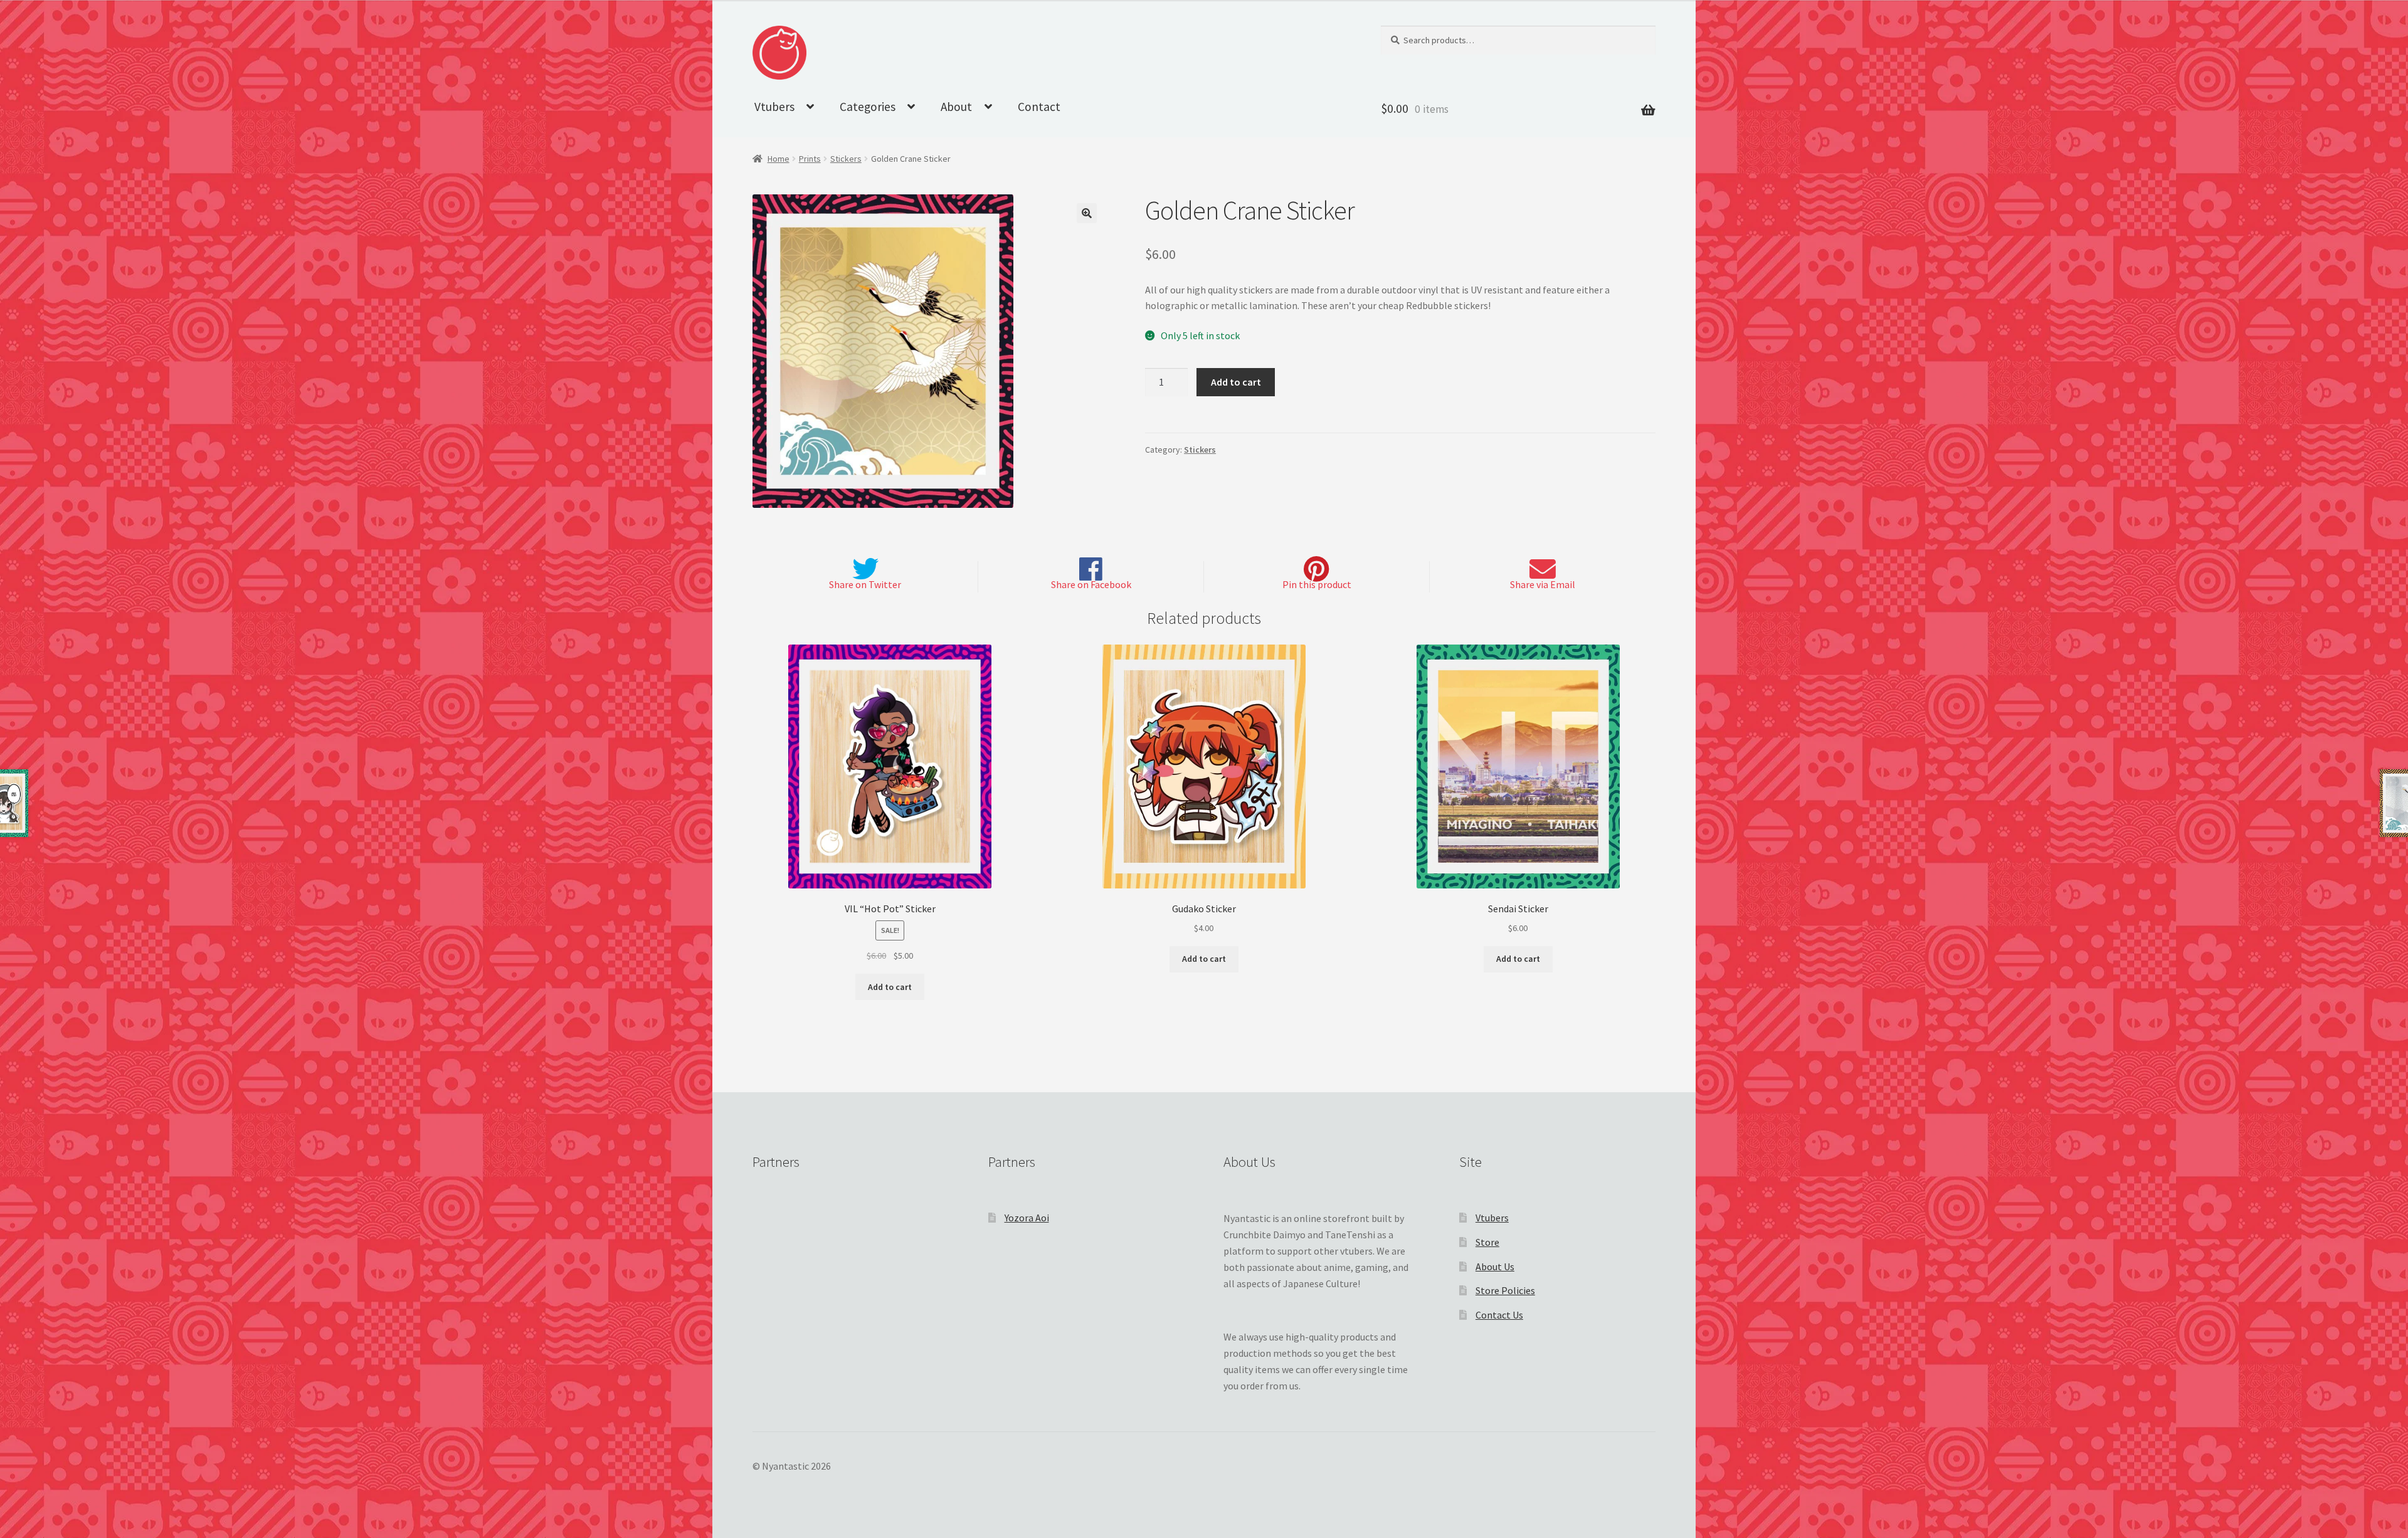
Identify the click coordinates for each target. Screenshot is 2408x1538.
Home (779, 159)
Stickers (846, 159)
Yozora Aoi (1027, 1218)
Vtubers (774, 107)
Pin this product (1317, 584)
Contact (1039, 107)
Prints (810, 159)
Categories (868, 107)
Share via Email (1543, 584)
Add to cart (1236, 382)
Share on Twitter (865, 584)
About (956, 107)
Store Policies (1505, 1290)
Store (1487, 1242)
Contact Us (1499, 1315)
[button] (1087, 213)
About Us (1495, 1267)
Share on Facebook (1091, 584)
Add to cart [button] (890, 987)
